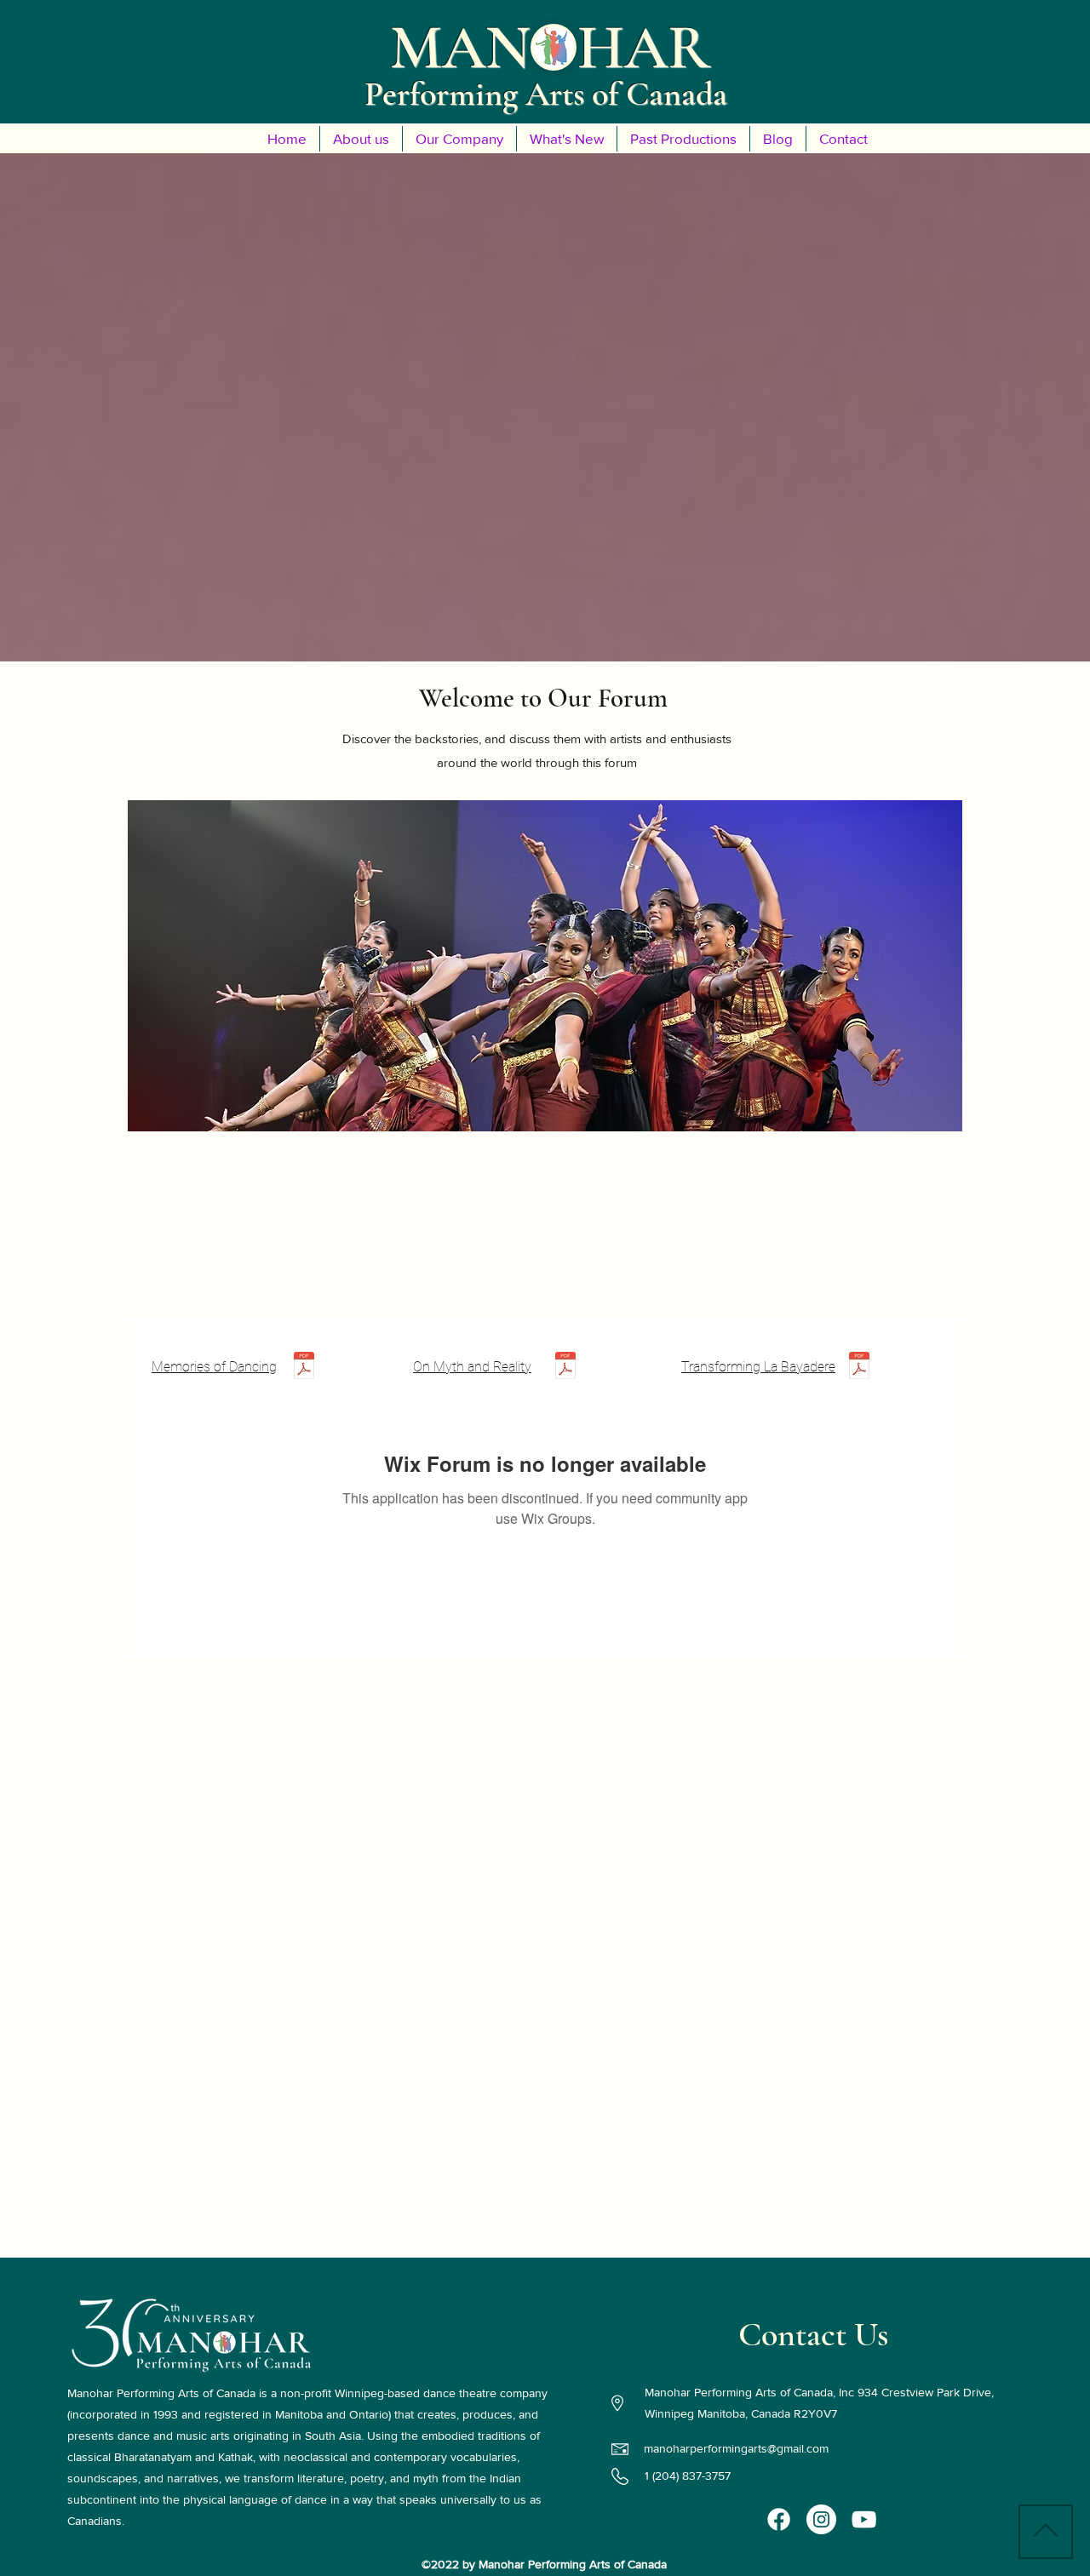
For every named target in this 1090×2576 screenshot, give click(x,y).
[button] (361, 139)
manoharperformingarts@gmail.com (736, 2448)
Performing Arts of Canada (546, 94)
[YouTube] (864, 2519)
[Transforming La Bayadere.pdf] (859, 1368)
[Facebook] (779, 2519)
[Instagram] (821, 2519)
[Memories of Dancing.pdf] (304, 1368)
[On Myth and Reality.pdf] (565, 1368)
